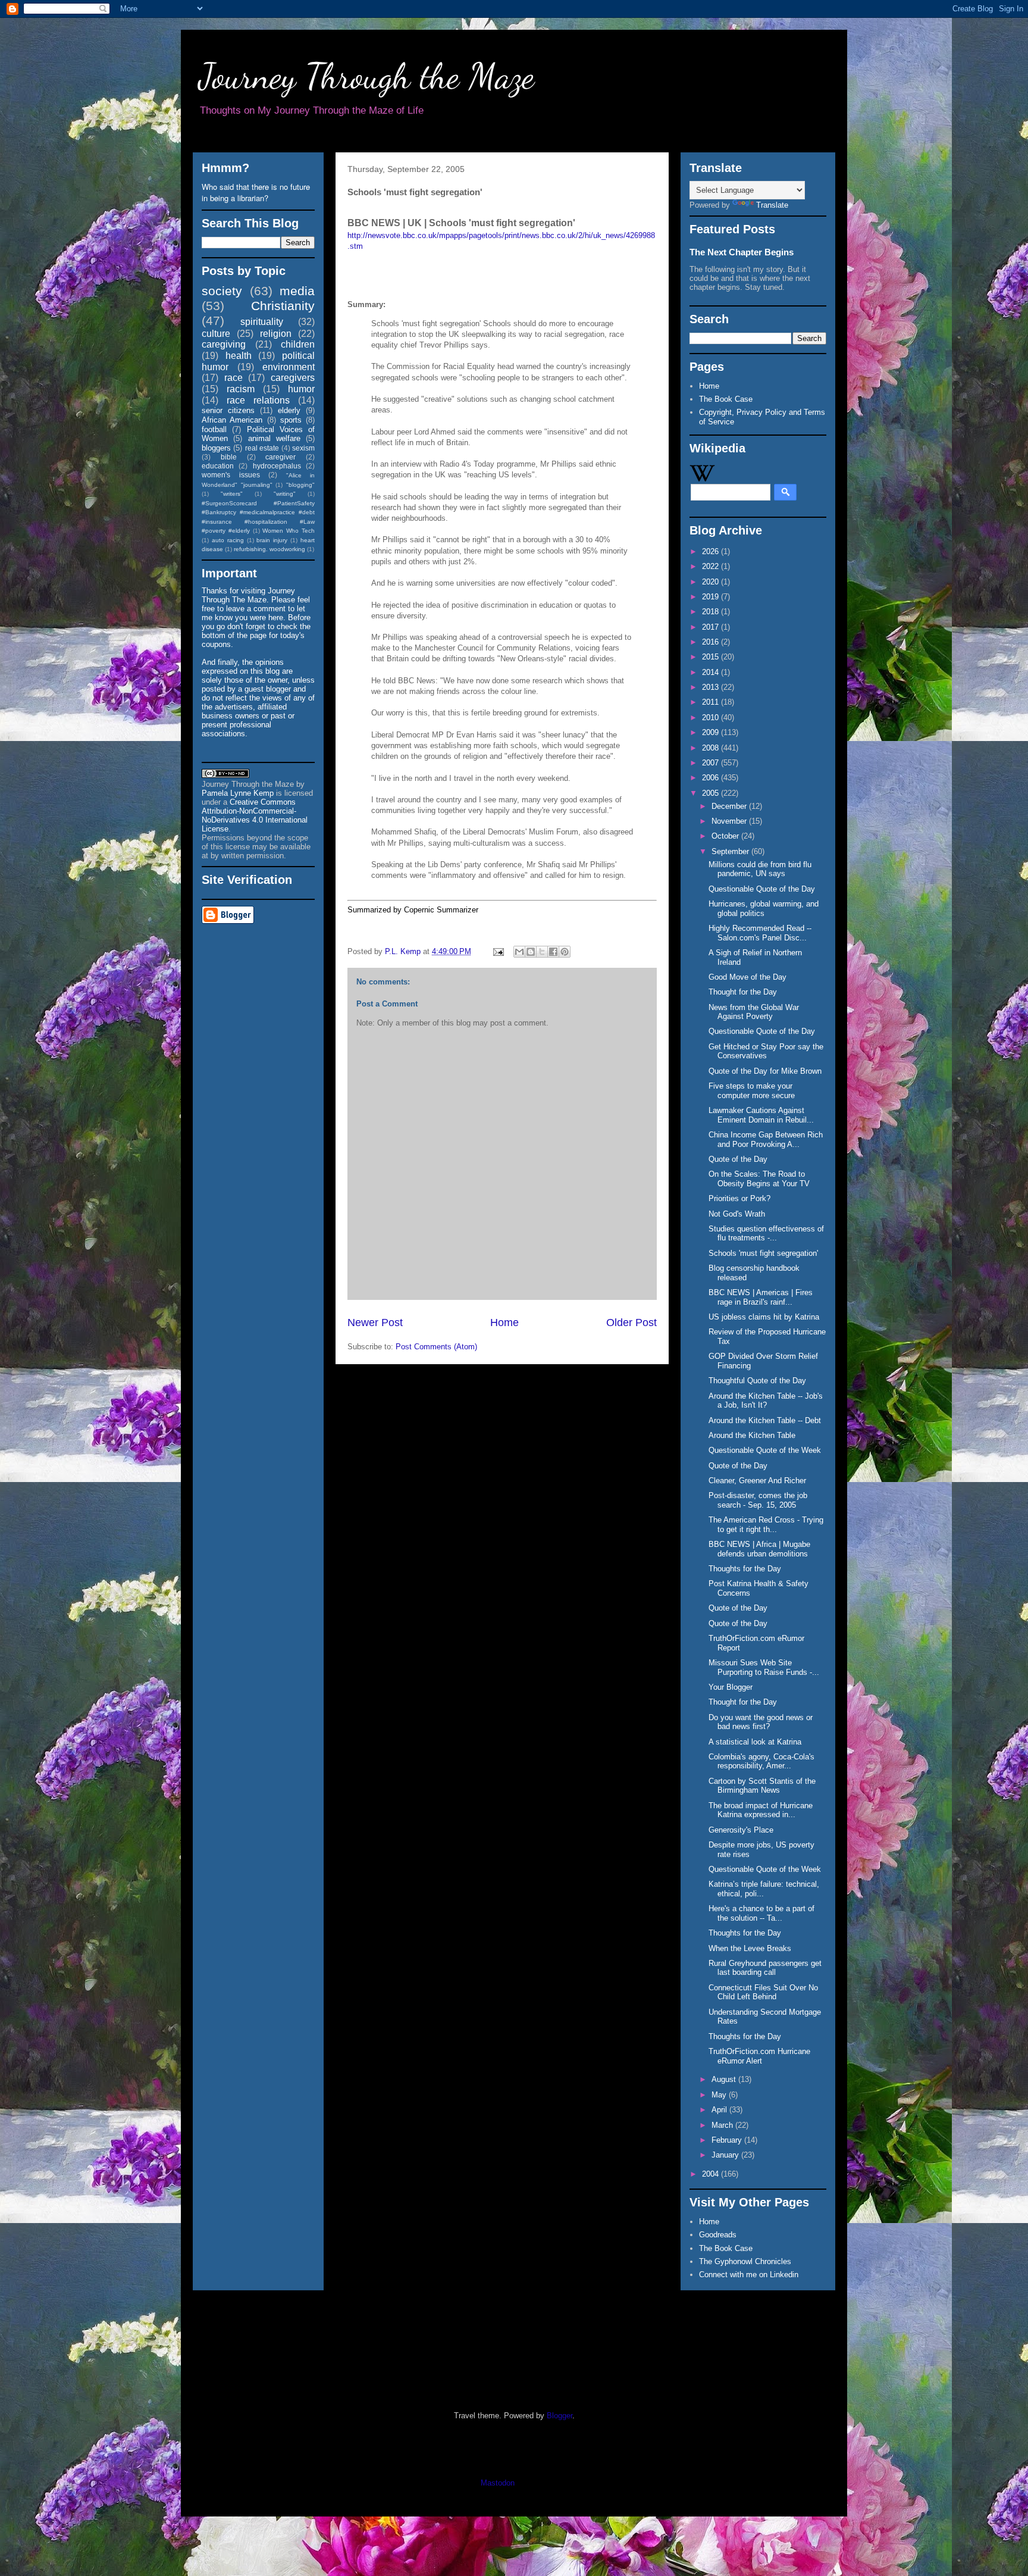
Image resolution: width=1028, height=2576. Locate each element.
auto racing (228, 540)
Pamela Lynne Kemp (238, 793)
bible (229, 457)
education (218, 466)
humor (301, 389)
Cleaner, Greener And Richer (757, 1481)
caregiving (224, 344)
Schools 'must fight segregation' (763, 1253)
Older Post (631, 1323)
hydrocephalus (277, 466)
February (728, 2140)
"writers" (232, 494)
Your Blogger (732, 1687)
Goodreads (718, 2235)
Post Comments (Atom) (436, 1347)
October (726, 836)
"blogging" (300, 485)
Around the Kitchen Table (752, 1435)
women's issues (231, 475)
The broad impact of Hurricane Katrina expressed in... (761, 1810)
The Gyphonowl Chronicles (745, 2261)
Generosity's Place (741, 1830)
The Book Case (726, 399)
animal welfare (274, 438)
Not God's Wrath (737, 1214)
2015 (712, 657)
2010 (712, 718)
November (730, 821)
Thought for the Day (743, 992)
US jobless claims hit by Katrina (764, 1317)
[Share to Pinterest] (565, 952)
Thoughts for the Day (745, 1569)
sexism (303, 448)
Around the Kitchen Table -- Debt (765, 1420)
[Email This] (519, 952)
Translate (772, 205)
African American (232, 420)
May (720, 2095)
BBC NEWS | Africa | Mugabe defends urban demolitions (759, 1549)
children (298, 344)
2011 (712, 702)
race (234, 378)
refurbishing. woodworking (269, 549)
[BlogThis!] (531, 952)
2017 (712, 627)
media (297, 291)
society (222, 291)
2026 (712, 551)
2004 (712, 2174)
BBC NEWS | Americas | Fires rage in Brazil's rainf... (761, 1297)
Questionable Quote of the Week (765, 1450)
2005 (712, 793)
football (214, 429)
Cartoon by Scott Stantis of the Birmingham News (762, 1786)
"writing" (285, 494)
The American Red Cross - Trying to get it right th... (766, 1525)
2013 (712, 687)
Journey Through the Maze (366, 76)
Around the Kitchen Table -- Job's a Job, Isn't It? (766, 1401)
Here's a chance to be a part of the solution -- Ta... (761, 1913)
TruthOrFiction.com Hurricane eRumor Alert (759, 2056)
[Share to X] (542, 952)
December (730, 806)
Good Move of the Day (748, 977)
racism (241, 389)
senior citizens (228, 410)
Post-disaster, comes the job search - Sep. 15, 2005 (758, 1500)
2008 (712, 748)
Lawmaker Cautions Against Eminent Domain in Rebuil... (761, 1115)
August (725, 2079)
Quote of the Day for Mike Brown (765, 1071)
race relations (258, 400)
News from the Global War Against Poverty (754, 1012)
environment (289, 367)
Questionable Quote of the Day (762, 889)
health (239, 356)
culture (216, 334)
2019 (712, 597)
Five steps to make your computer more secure (752, 1091)
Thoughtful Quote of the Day (757, 1381)
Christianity (283, 306)
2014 (712, 672)
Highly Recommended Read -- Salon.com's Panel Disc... (760, 933)
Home (504, 1323)
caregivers (293, 378)
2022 (712, 566)
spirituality (262, 322)
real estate (262, 448)
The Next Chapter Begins (742, 252)
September (731, 851)
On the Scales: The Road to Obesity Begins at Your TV (759, 1179)
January (726, 2155)
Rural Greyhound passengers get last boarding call (765, 1968)
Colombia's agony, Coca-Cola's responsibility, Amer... (761, 1761)
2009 (712, 732)
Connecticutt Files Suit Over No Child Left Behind (763, 1992)
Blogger (560, 2416)
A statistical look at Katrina (755, 1742)
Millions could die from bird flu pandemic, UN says (760, 869)
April (720, 2110)
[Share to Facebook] (553, 952)
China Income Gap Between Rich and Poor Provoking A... (766, 1139)
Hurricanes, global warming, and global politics (764, 909)
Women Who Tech (289, 531)
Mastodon (498, 2483)
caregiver (280, 457)
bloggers (216, 448)
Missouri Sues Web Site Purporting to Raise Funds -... (764, 1667)
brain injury (272, 540)
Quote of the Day (738, 1159)
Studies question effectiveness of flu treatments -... (766, 1234)
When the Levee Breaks (750, 1948)
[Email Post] (498, 951)
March (723, 2125)
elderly (289, 410)
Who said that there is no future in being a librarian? (256, 192)
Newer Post (375, 1323)
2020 (712, 582)
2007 (712, 763)
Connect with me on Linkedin (749, 2275)
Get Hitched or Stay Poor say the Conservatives (766, 1051)
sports (291, 420)
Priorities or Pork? (739, 1198)
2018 (712, 612)
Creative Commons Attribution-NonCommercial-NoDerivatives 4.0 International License (255, 815)
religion (276, 334)
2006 (712, 778)
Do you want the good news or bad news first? (761, 1722)
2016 (712, 642)
